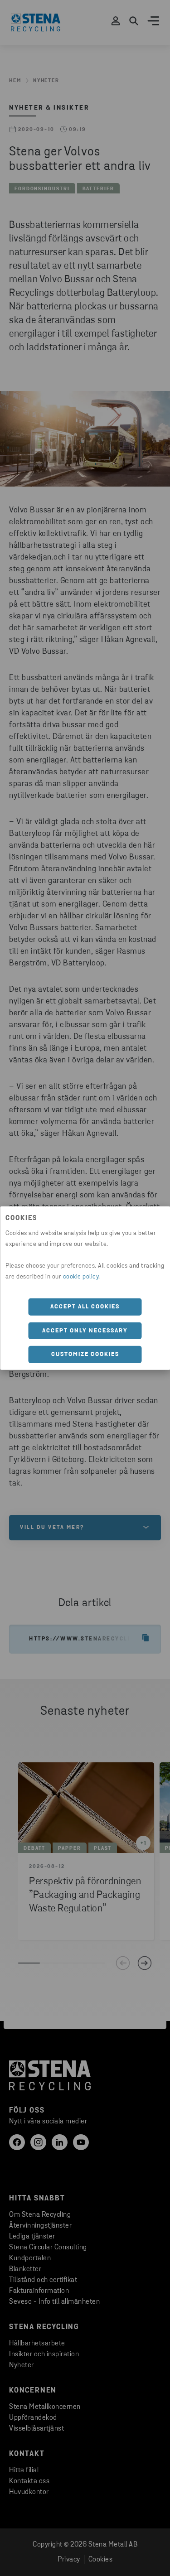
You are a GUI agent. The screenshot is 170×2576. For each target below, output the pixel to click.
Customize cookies (85, 1354)
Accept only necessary (85, 1330)
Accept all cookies (85, 1307)
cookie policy (81, 1277)
